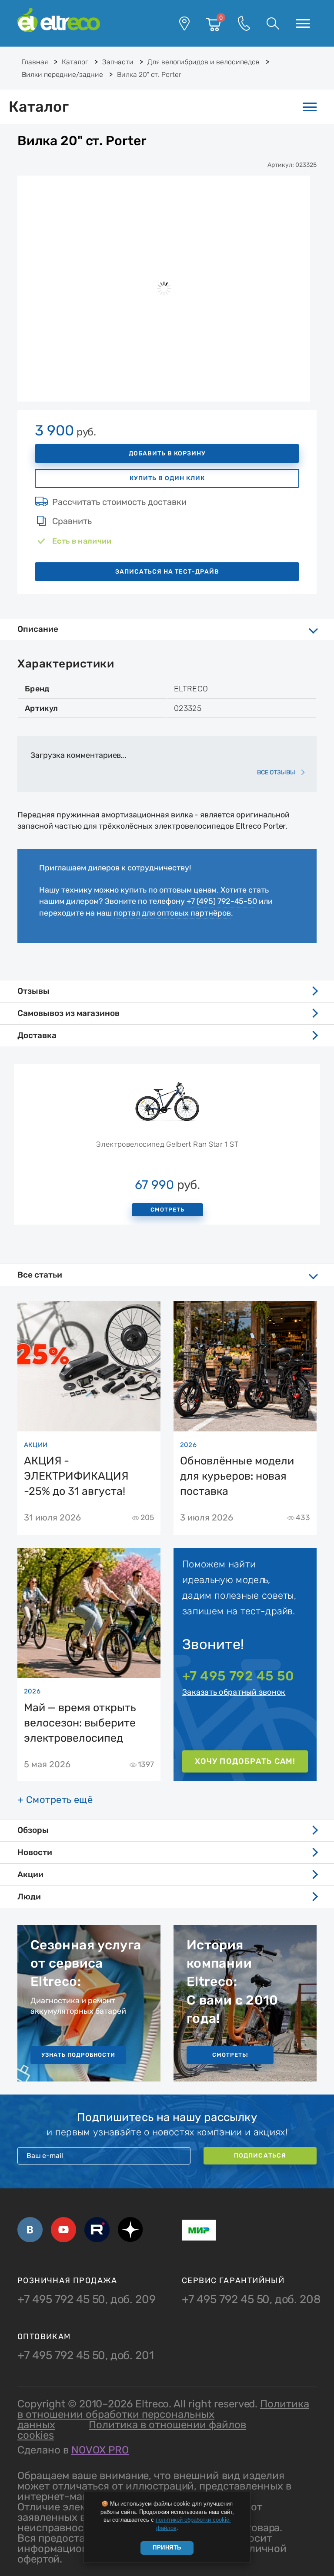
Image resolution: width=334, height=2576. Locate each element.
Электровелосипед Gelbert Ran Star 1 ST (167, 1144)
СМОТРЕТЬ (167, 1210)
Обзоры (33, 1830)
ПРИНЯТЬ (167, 2548)
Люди (29, 1897)
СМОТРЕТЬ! (230, 2055)
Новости (35, 1852)
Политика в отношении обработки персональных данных (163, 2414)
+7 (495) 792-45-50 (222, 901)
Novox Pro (100, 2450)
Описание (38, 629)
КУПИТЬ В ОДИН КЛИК (167, 478)
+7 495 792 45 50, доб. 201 (86, 2356)
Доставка (37, 1035)
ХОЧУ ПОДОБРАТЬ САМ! (245, 1761)
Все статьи (40, 1275)
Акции (30, 1874)
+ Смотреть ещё (55, 1800)
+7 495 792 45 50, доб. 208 (251, 2300)
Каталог (39, 107)
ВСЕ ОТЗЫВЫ (276, 772)
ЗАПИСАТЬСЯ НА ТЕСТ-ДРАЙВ (167, 572)
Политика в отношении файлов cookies (132, 2430)
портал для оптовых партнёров (172, 913)
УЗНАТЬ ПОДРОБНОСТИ (78, 2055)
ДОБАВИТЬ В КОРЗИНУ (167, 453)
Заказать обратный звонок (234, 1692)
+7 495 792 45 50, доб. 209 (87, 2300)
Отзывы (33, 991)
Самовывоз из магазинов (68, 1013)
